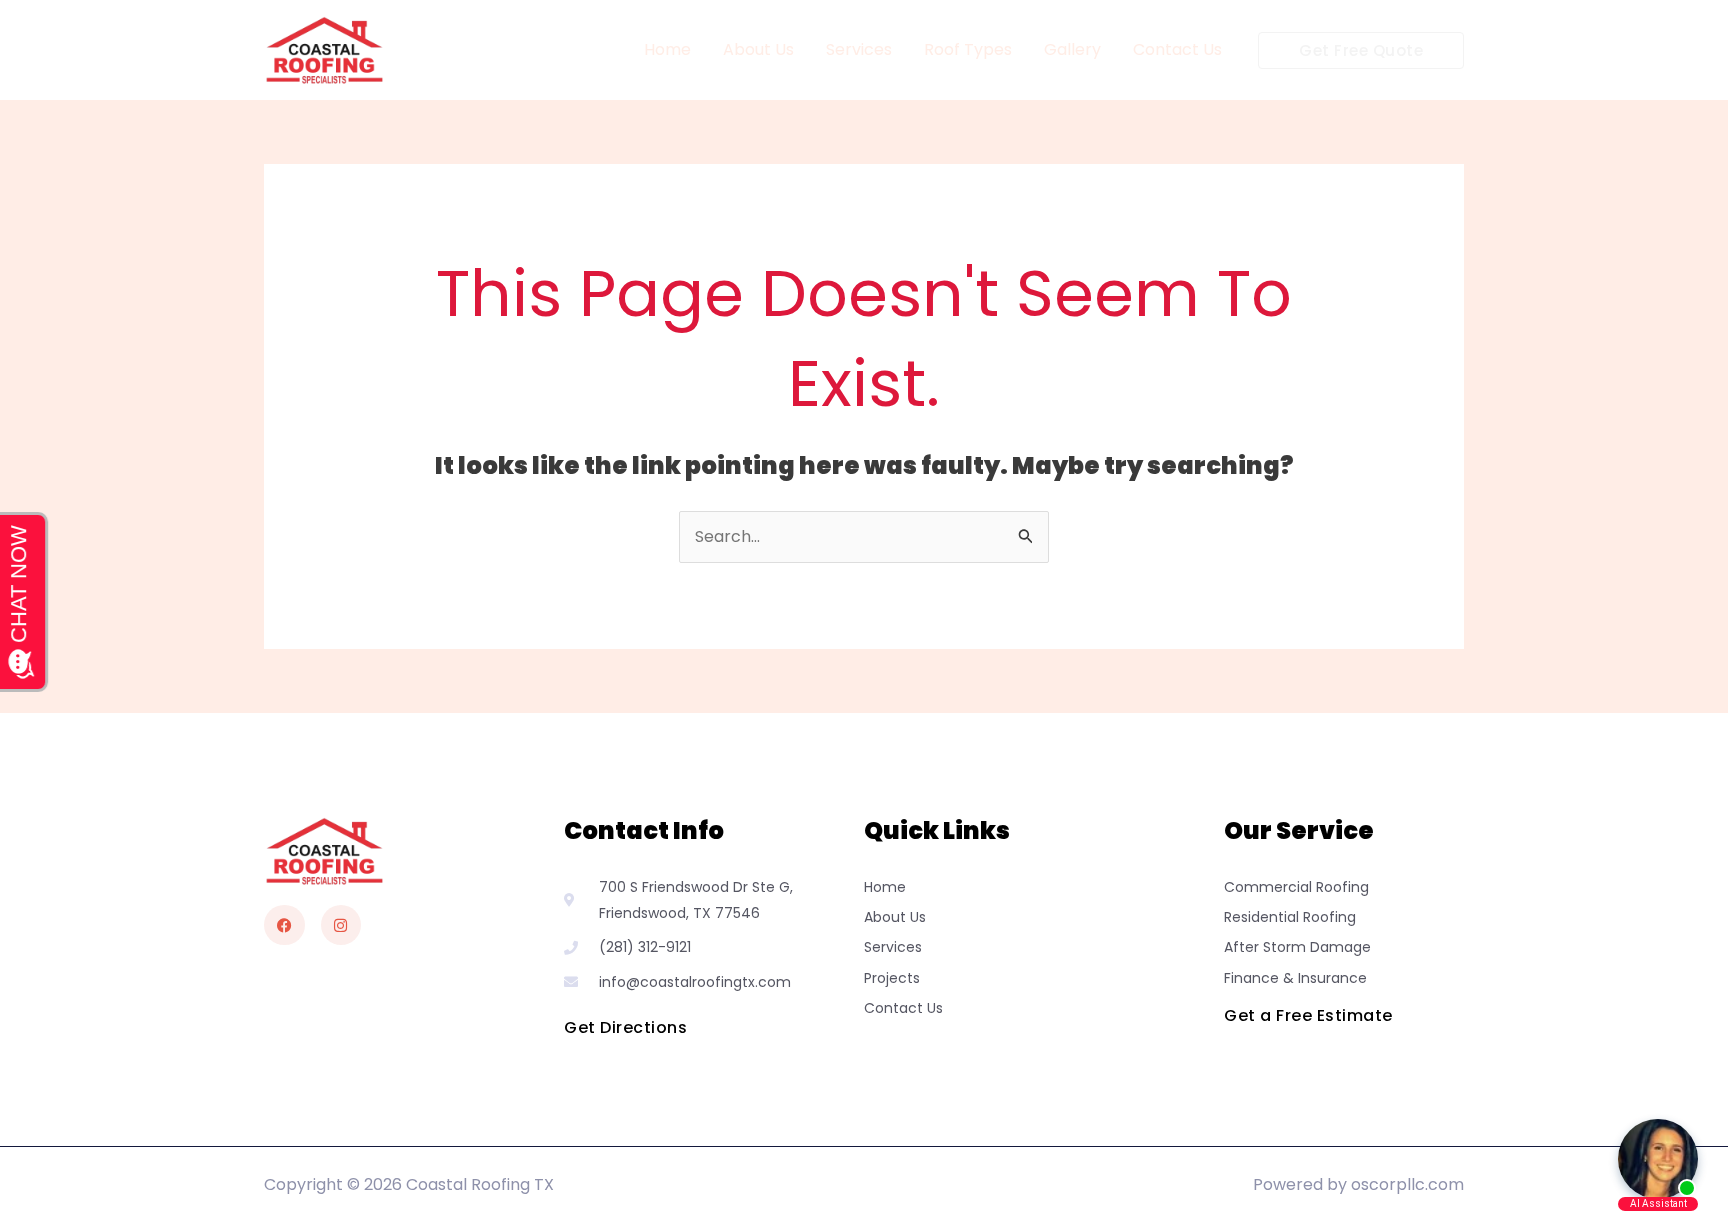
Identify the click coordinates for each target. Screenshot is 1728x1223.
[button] (1361, 50)
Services (859, 49)
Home (667, 49)
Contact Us (1177, 49)
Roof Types (968, 49)
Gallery (1072, 49)
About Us (758, 49)
